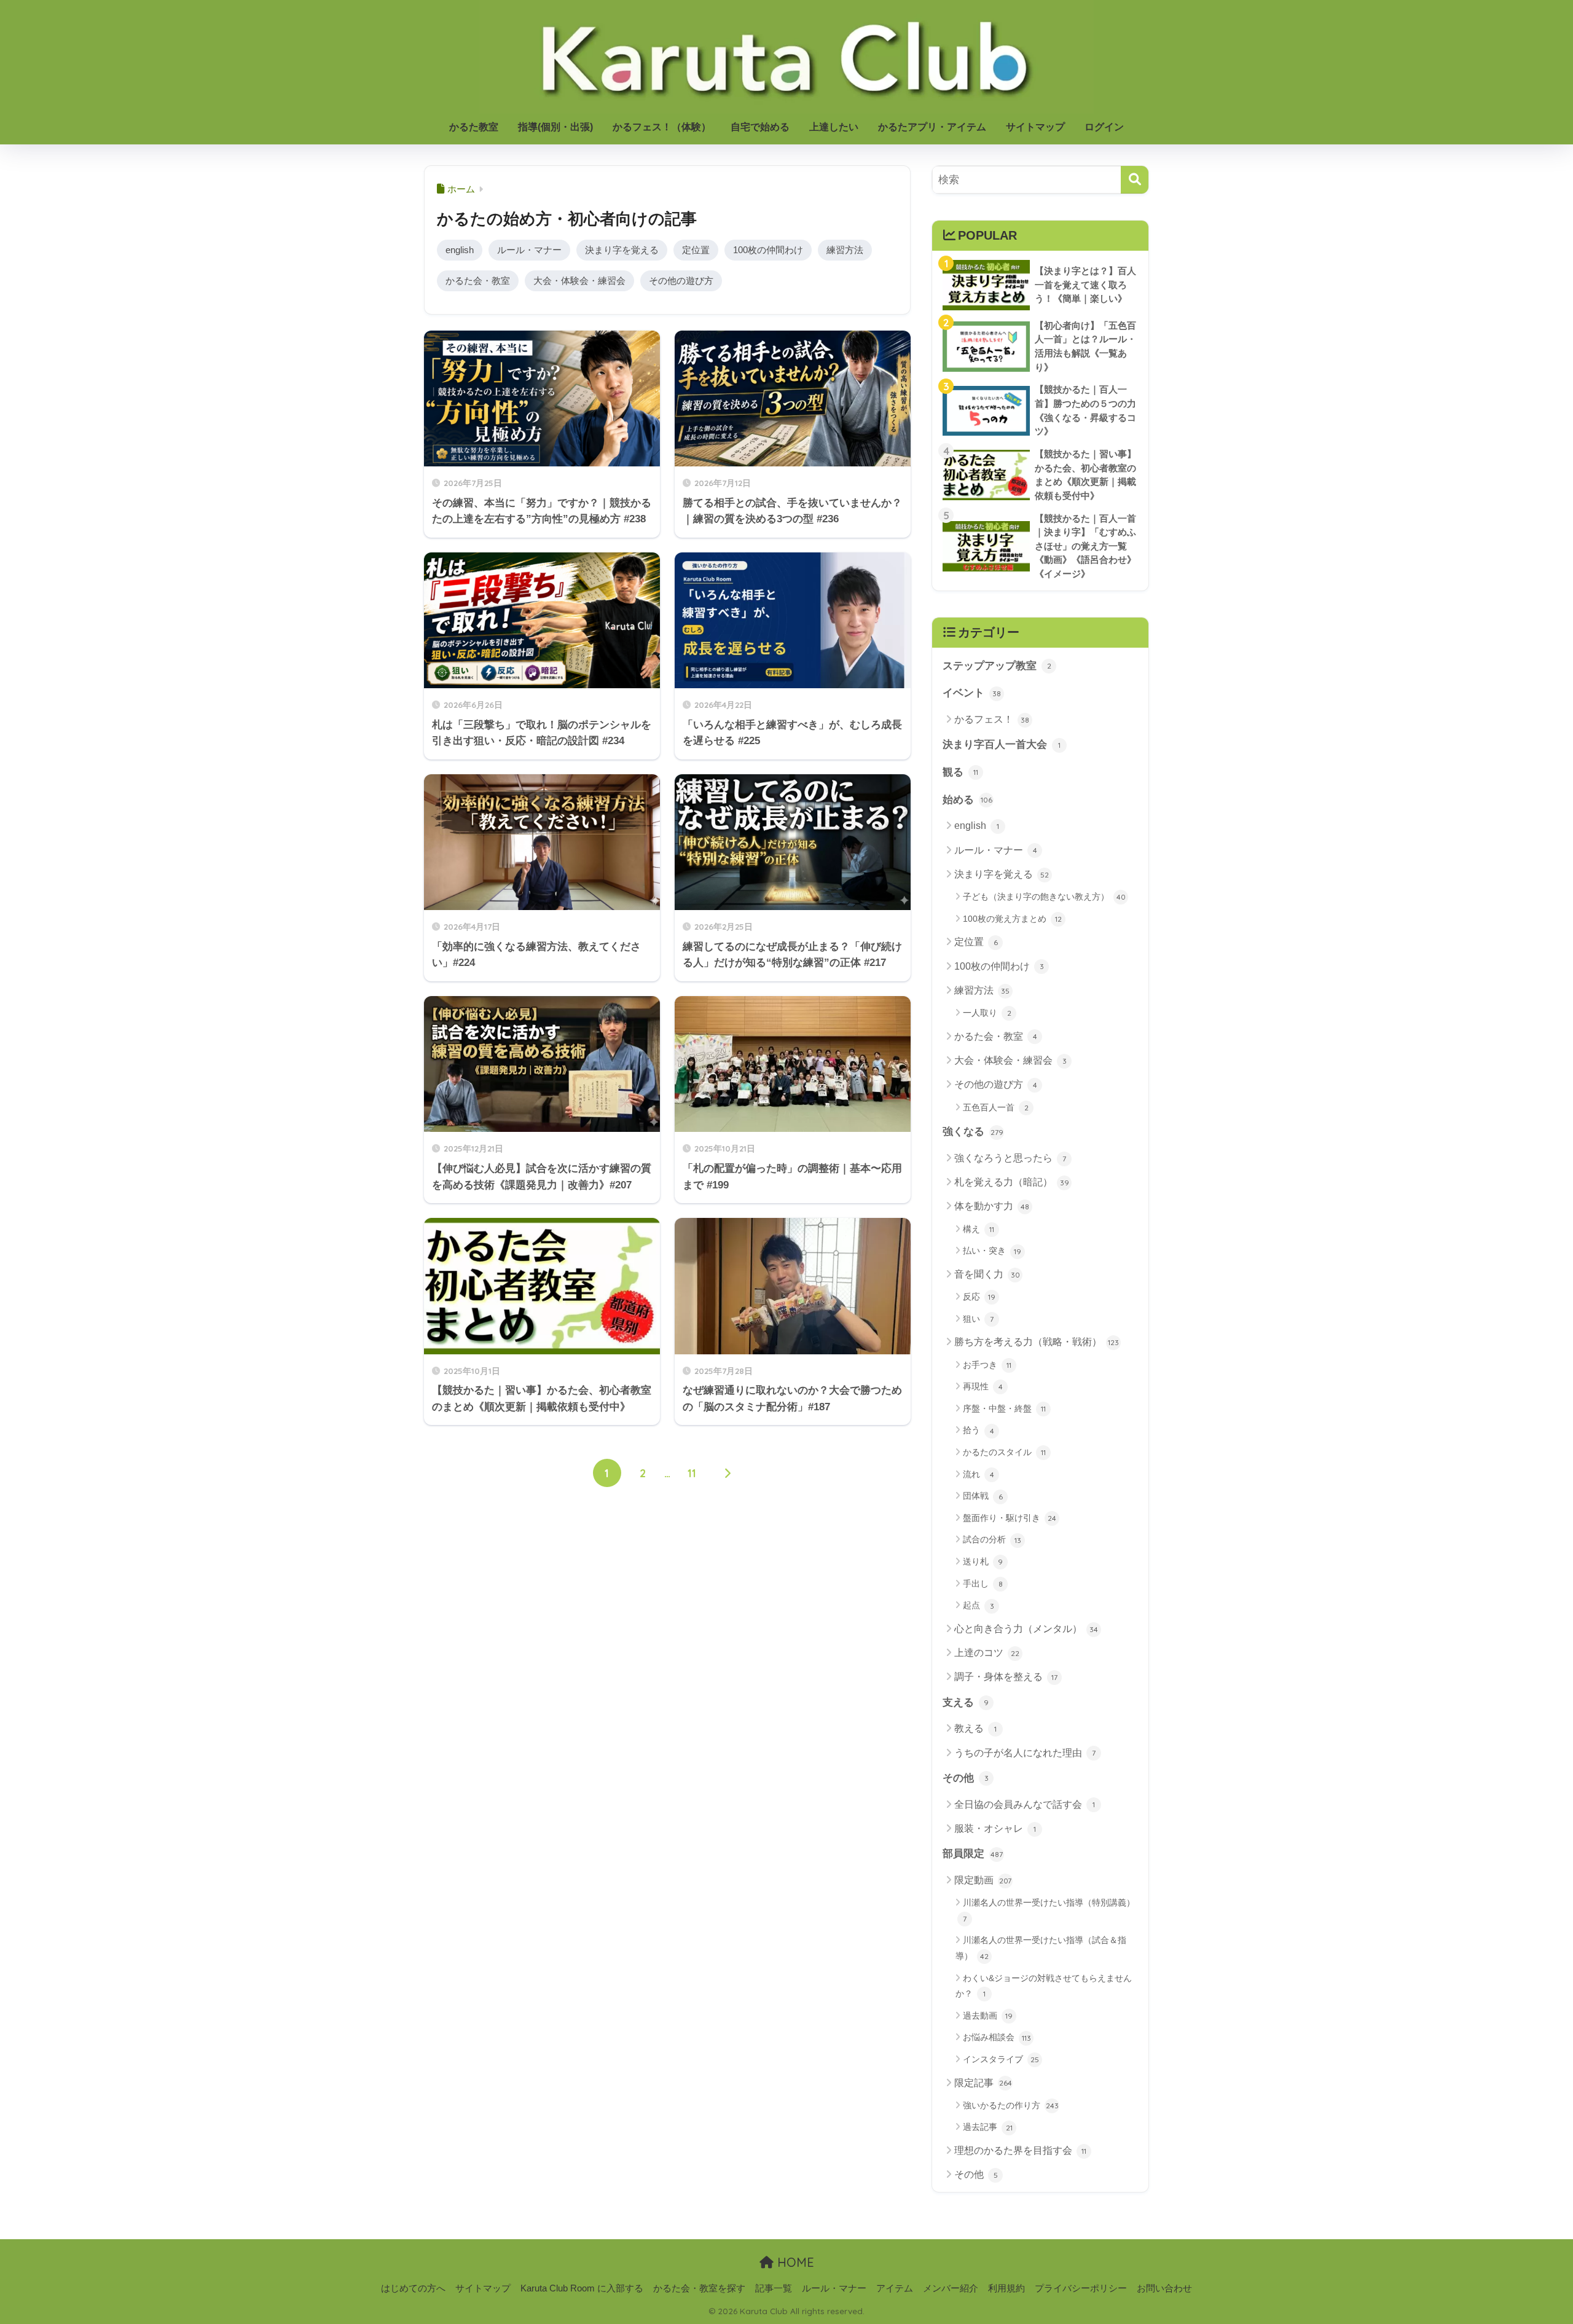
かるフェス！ (992, 719)
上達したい (834, 127)
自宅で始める (760, 127)
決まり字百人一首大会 (1002, 744)
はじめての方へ (413, 2288)
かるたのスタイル (1004, 1452)
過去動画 (988, 2016)
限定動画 (983, 1880)
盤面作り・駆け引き (1010, 1518)
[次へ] (728, 1473)
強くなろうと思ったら (1010, 1158)
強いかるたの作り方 (1011, 2105)
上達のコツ (987, 1653)
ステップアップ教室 (997, 666)
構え (979, 1229)
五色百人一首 (996, 1107)
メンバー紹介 (951, 2288)
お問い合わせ (1164, 2288)
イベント (972, 693)
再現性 (983, 1386)
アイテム (895, 2288)
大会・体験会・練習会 (579, 281)
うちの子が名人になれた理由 (1025, 1753)
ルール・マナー (529, 250)
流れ (979, 1474)
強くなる (973, 1132)
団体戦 (983, 1496)
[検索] (1135, 180)
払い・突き (992, 1250)
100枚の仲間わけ (768, 250)
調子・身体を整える (1006, 1677)
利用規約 (1006, 2288)
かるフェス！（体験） (662, 127)
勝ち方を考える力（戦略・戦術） (1037, 1342)
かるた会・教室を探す (699, 2288)
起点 (979, 1605)
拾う (979, 1430)
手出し (983, 1584)
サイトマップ (1035, 127)
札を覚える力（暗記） (1012, 1182)
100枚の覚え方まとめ (1012, 919)
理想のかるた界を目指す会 (1020, 2150)
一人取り (987, 1013)
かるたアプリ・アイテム (932, 127)
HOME (794, 2262)
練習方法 (845, 250)
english (460, 250)
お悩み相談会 (997, 2037)
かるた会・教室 (478, 281)
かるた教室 (474, 127)
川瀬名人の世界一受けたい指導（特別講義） (1049, 1910)
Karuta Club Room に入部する (582, 2288)
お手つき (987, 1365)
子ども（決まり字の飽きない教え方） (1044, 897)
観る (960, 772)
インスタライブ (1001, 2059)
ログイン (1104, 127)
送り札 (983, 1561)
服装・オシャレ (995, 1828)
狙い (978, 1319)
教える (975, 1728)
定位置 (696, 250)
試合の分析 (992, 1539)
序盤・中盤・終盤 (1004, 1408)
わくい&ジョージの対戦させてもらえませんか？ (1044, 1986)
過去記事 (988, 2127)
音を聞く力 (987, 1274)
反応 (979, 1297)
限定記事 (983, 2083)
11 (692, 1473)
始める (967, 800)
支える (966, 1702)
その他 (966, 1778)
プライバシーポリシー (1081, 2288)
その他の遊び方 (681, 281)
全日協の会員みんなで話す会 (1025, 1804)
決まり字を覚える (622, 250)
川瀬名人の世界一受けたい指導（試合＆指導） (1041, 1948)
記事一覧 (774, 2288)
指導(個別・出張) (555, 127)
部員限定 (973, 1854)
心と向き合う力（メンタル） (1026, 1629)
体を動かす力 (992, 1206)
